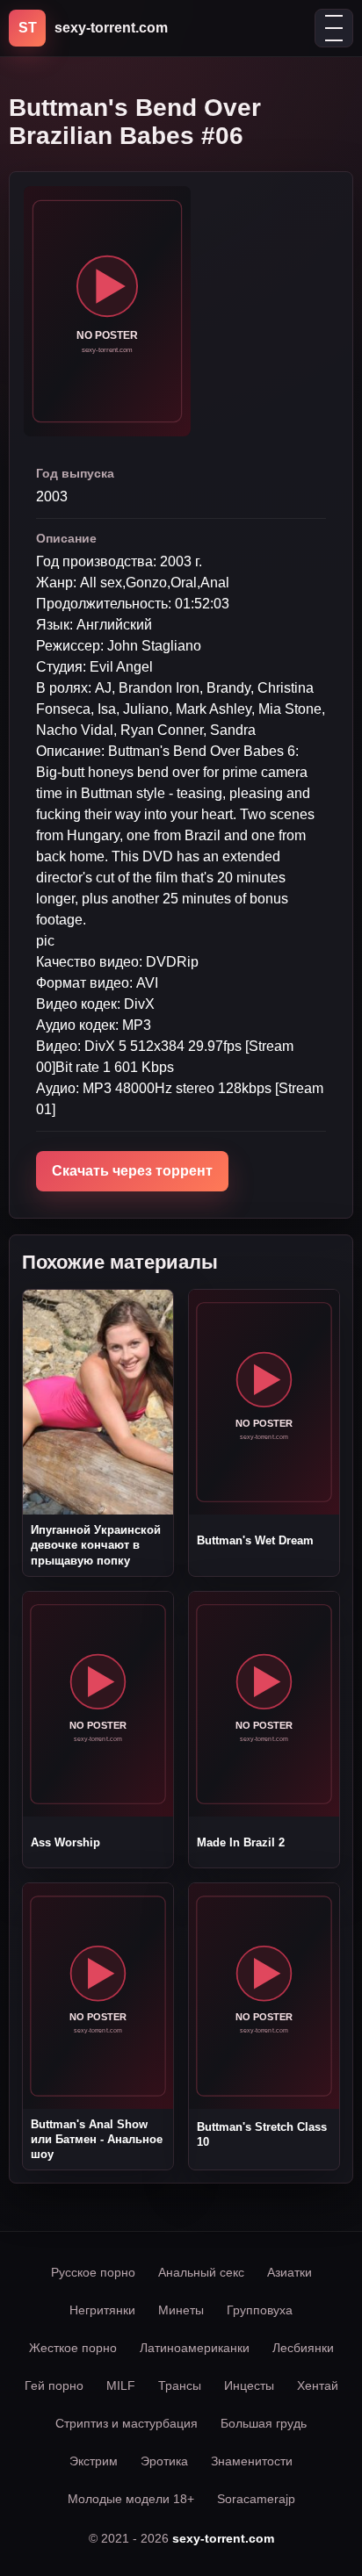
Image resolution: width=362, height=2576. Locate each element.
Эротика (164, 2461)
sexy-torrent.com (223, 2538)
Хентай (318, 2385)
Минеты (181, 2310)
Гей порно (54, 2385)
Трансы (180, 2385)
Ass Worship (65, 1842)
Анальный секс (201, 2272)
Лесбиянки (303, 2348)
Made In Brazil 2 (241, 1842)
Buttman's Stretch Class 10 (262, 2134)
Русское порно (93, 2272)
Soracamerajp (256, 2499)
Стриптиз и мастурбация (127, 2423)
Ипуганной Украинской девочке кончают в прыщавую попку (96, 1545)
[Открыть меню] (334, 28)
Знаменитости (252, 2461)
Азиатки (290, 2272)
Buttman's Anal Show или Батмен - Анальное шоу (97, 2139)
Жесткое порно (73, 2348)
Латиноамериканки (195, 2348)
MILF (121, 2385)
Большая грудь (264, 2423)
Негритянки (102, 2310)
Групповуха (260, 2310)
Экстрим (94, 2461)
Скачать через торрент (132, 1171)
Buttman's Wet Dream (255, 1540)
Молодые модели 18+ (131, 2499)
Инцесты (249, 2385)
